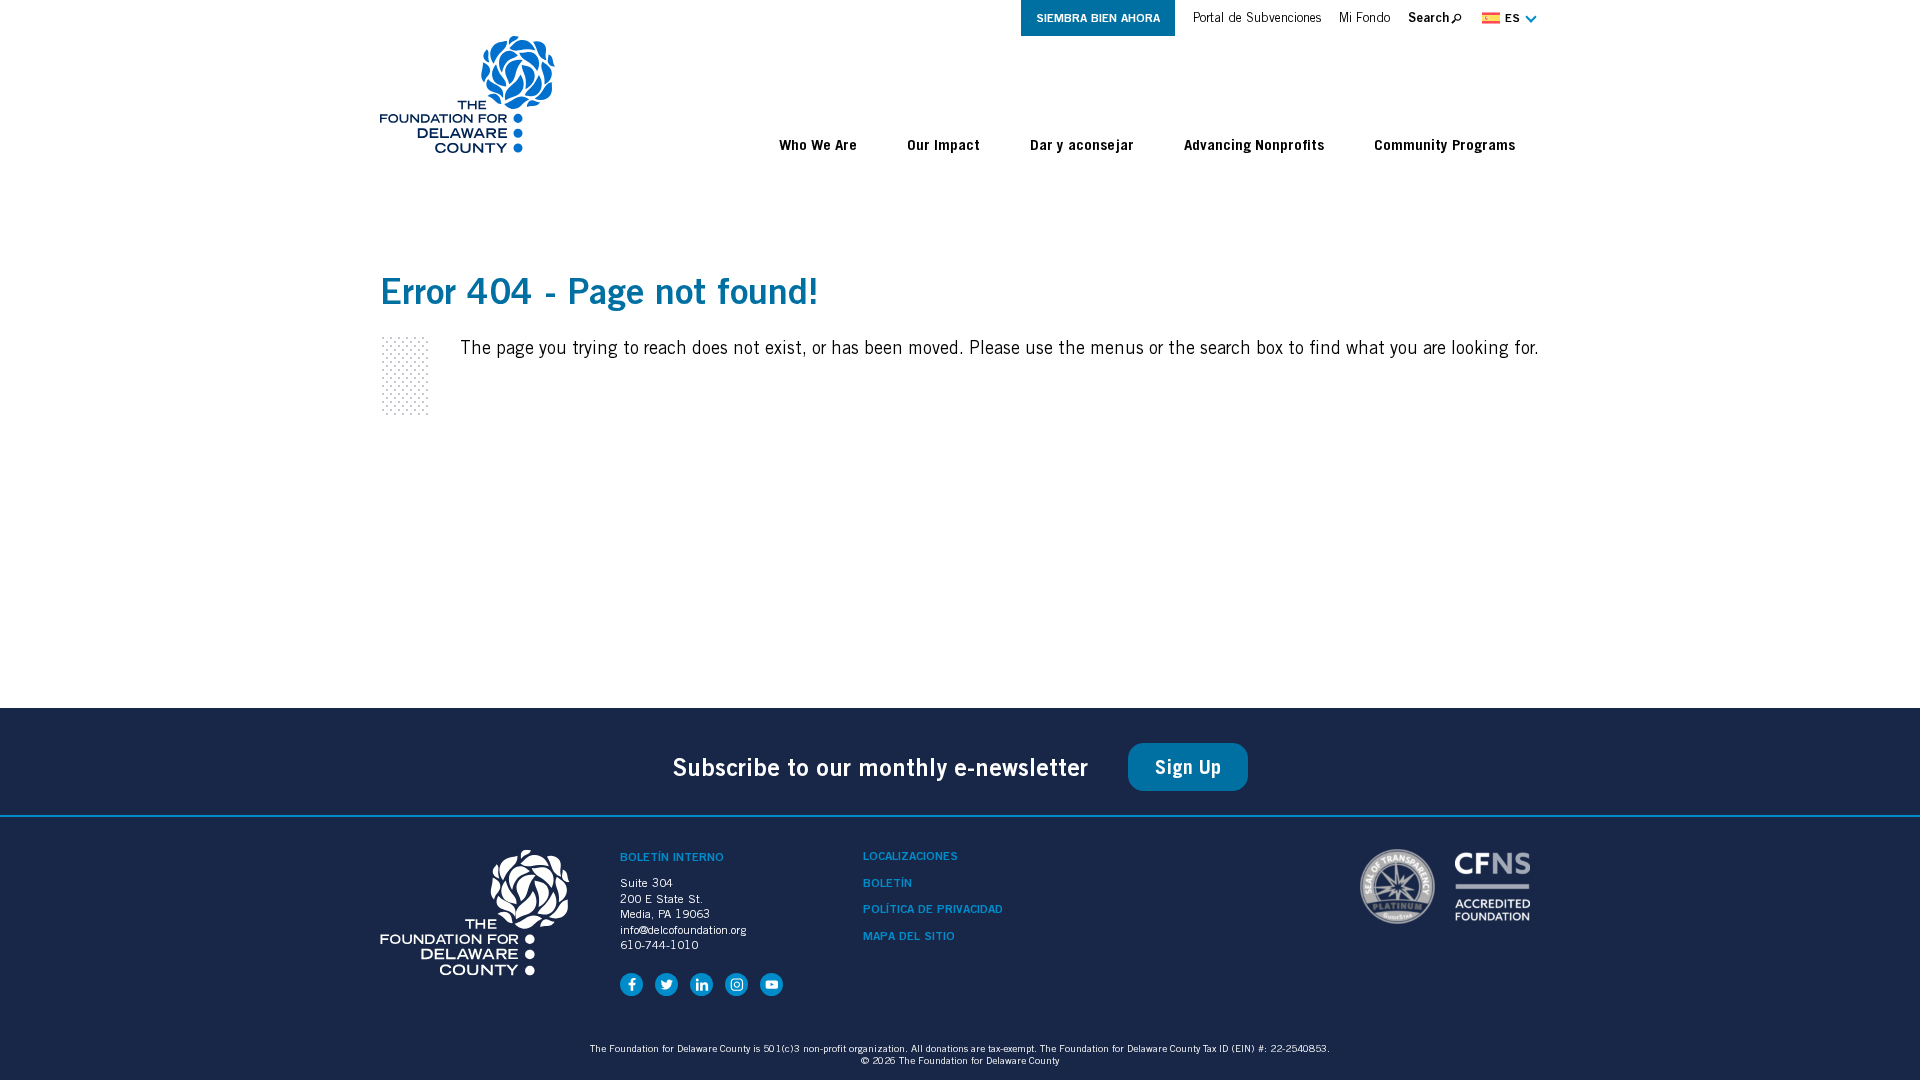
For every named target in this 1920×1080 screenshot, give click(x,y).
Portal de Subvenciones (1257, 17)
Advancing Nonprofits (1254, 144)
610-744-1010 (659, 944)
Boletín (887, 883)
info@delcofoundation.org (683, 929)
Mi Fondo (1364, 17)
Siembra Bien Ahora (1098, 17)
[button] (1507, 18)
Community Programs (1444, 144)
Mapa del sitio (909, 936)
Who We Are (818, 144)
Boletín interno (672, 856)
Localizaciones (910, 856)
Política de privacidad (933, 909)
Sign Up (1188, 767)
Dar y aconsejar (1082, 144)
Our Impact (943, 144)
